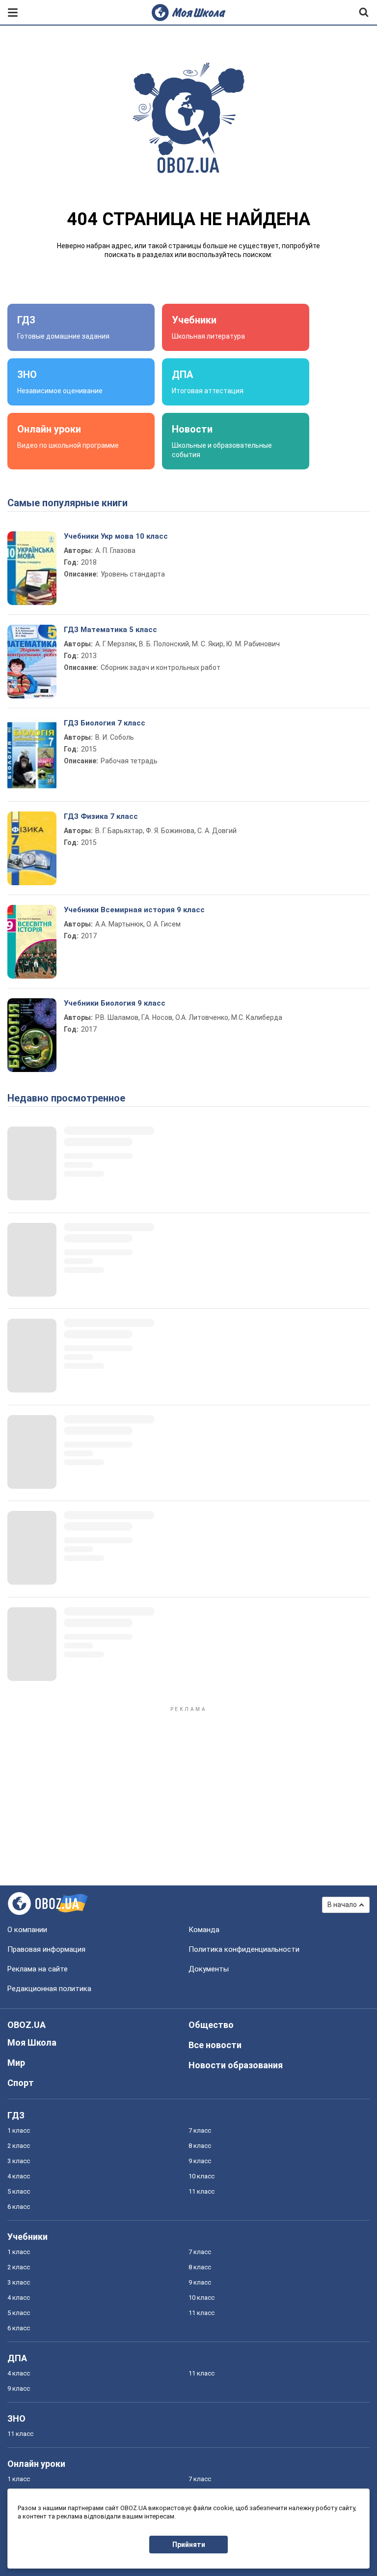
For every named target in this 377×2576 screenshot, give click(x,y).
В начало (342, 1905)
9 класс (200, 2161)
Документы (209, 1969)
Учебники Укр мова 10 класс (116, 536)
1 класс (19, 2130)
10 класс (202, 2176)
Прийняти (189, 2545)
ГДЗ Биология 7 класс (105, 723)
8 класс (200, 2146)
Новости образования (236, 2065)
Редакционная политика (49, 1989)
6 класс (19, 2207)
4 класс (19, 2176)
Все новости (215, 2045)
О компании (27, 1930)
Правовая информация (46, 1949)
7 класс (200, 2130)
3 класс (19, 2161)
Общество (211, 2025)
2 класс (19, 2146)
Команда (204, 1930)
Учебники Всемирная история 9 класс (134, 910)
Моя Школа (32, 2042)
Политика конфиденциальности (244, 1949)
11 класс (202, 2191)
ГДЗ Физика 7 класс (101, 816)
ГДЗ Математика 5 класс (110, 630)
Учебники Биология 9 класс (115, 1003)
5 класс (19, 2191)
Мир (16, 2063)
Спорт (21, 2083)
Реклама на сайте (38, 1969)
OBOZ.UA (27, 2025)
